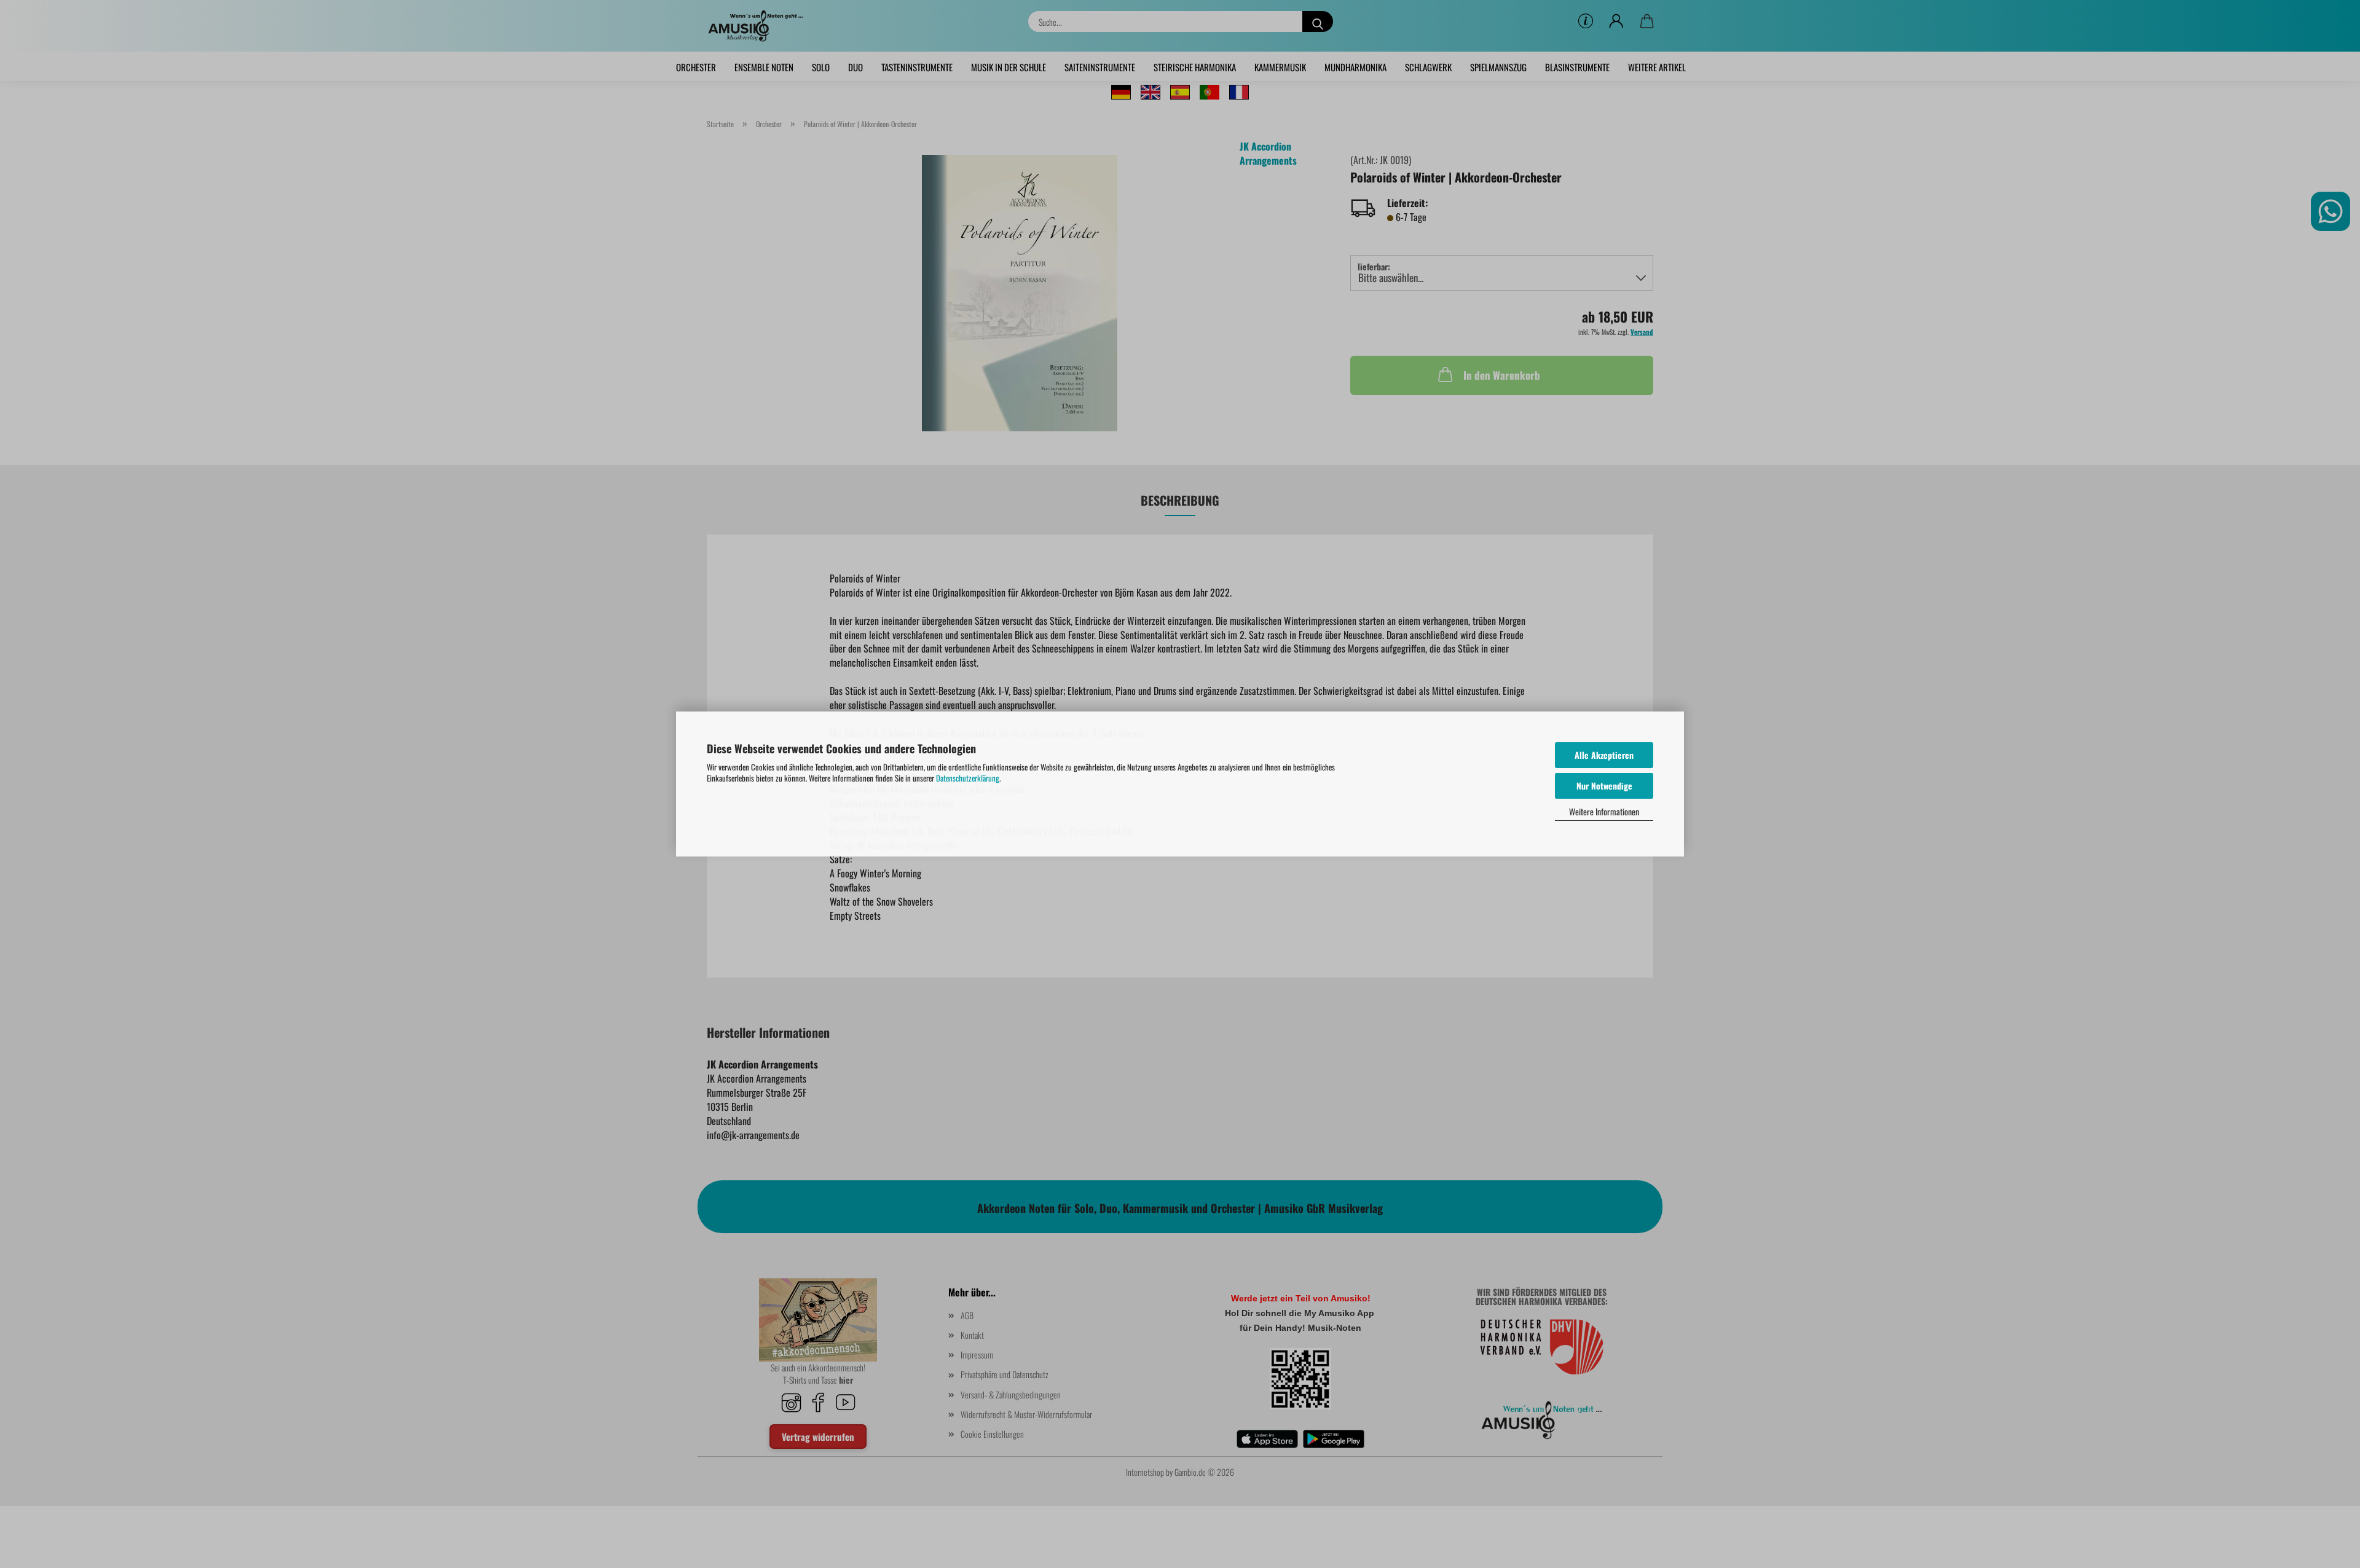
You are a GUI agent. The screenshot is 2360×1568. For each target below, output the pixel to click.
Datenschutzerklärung (968, 778)
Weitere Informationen (1604, 811)
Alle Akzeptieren (1604, 755)
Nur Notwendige (1604, 786)
